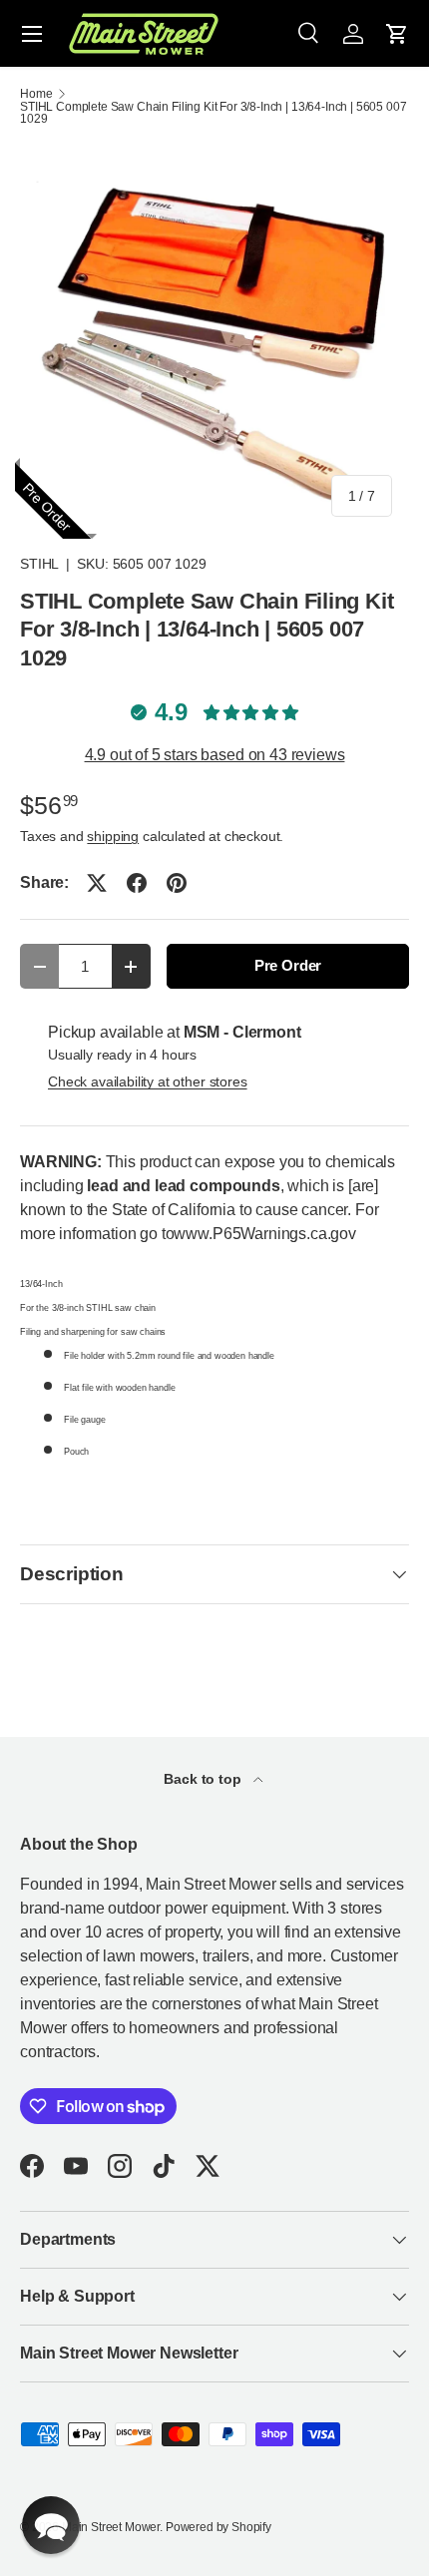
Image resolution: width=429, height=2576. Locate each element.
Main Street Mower (111, 2527)
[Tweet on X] (97, 883)
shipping (113, 836)
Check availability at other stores (148, 1081)
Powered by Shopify (218, 2527)
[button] (397, 34)
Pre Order (288, 966)
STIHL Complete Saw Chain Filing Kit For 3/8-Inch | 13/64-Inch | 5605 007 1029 (213, 113)
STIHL (39, 564)
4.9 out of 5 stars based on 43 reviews (215, 755)
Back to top (204, 1779)
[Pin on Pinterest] (177, 883)
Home (36, 94)
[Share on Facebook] (137, 883)
